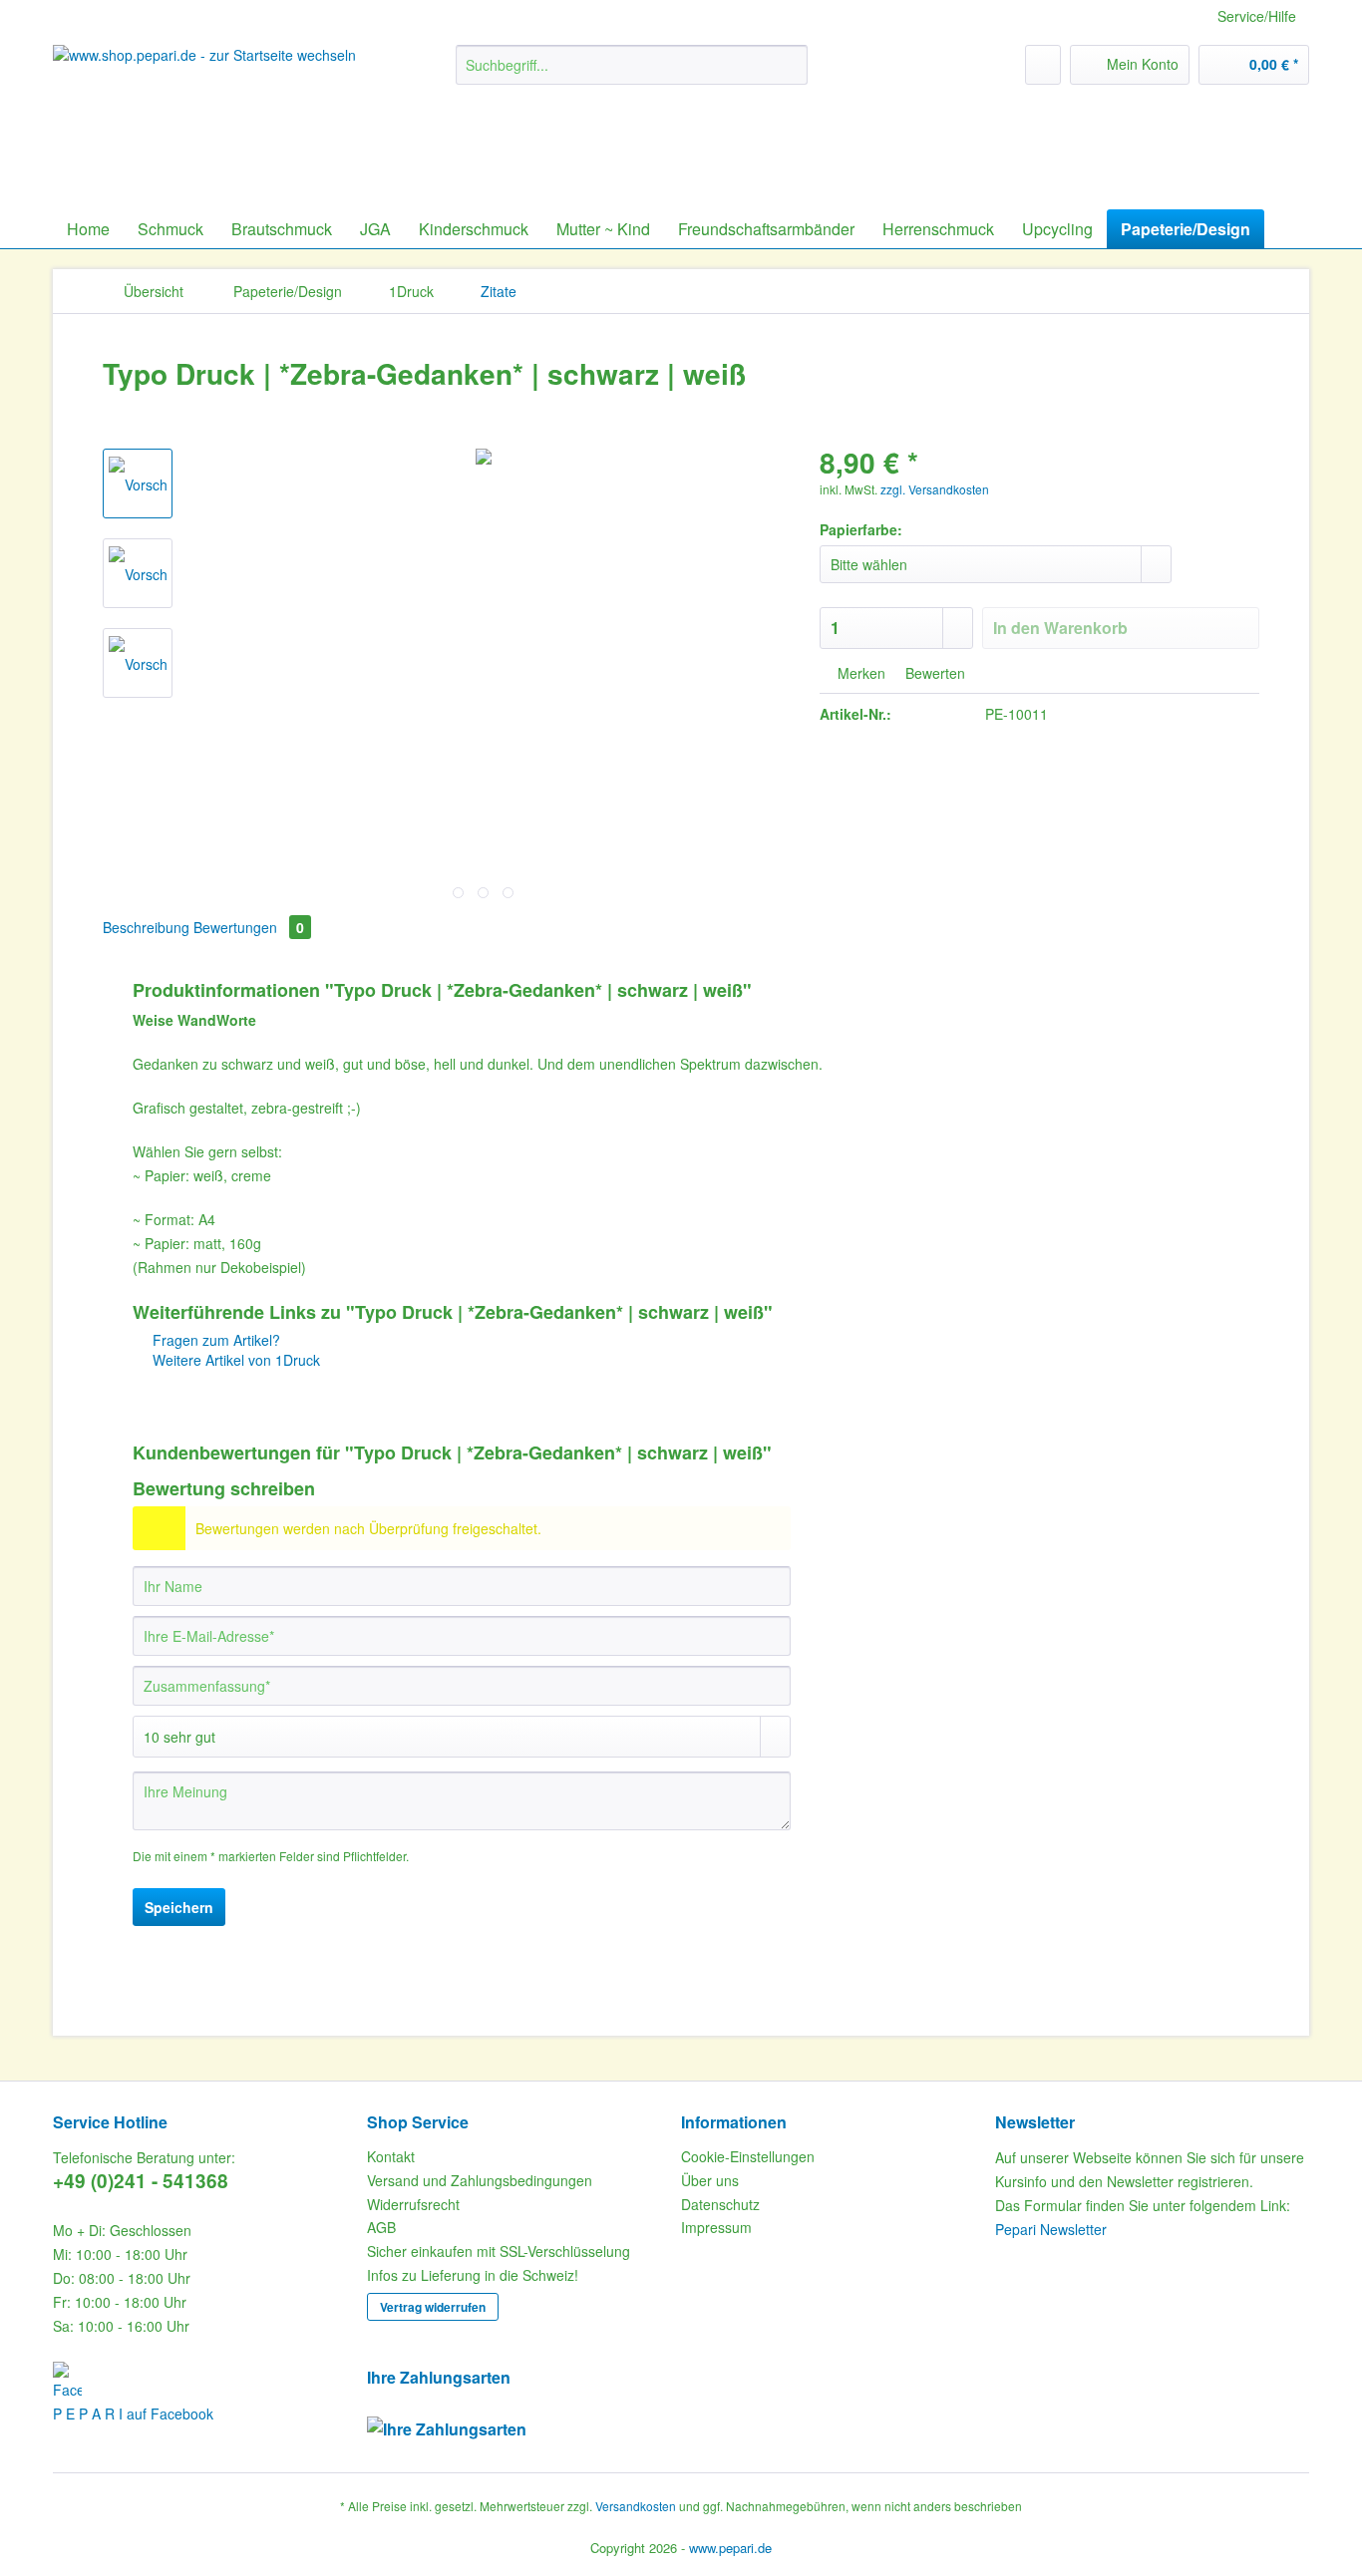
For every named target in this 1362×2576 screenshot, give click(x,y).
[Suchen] (789, 65)
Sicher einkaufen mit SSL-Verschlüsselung (499, 2251)
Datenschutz (720, 2204)
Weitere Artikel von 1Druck (234, 1360)
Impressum (716, 2227)
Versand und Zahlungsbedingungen (480, 2180)
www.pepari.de (730, 2548)
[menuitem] (632, 75)
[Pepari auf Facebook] (205, 2382)
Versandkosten (636, 2506)
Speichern (179, 1907)
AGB (381, 2227)
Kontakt (391, 2156)
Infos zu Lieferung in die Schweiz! (473, 2275)
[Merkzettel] (1043, 65)
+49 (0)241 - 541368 (141, 2181)
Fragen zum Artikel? (214, 1340)
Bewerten (933, 673)
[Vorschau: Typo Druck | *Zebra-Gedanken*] (138, 483)
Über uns (710, 2180)
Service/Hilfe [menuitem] (1257, 16)
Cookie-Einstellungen (748, 2156)
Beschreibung (146, 927)
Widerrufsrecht (413, 2204)
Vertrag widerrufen (433, 2307)
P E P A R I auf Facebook (133, 2414)
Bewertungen (249, 927)
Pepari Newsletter (1051, 2229)
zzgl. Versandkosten (935, 489)
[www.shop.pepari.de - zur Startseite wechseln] (207, 110)
